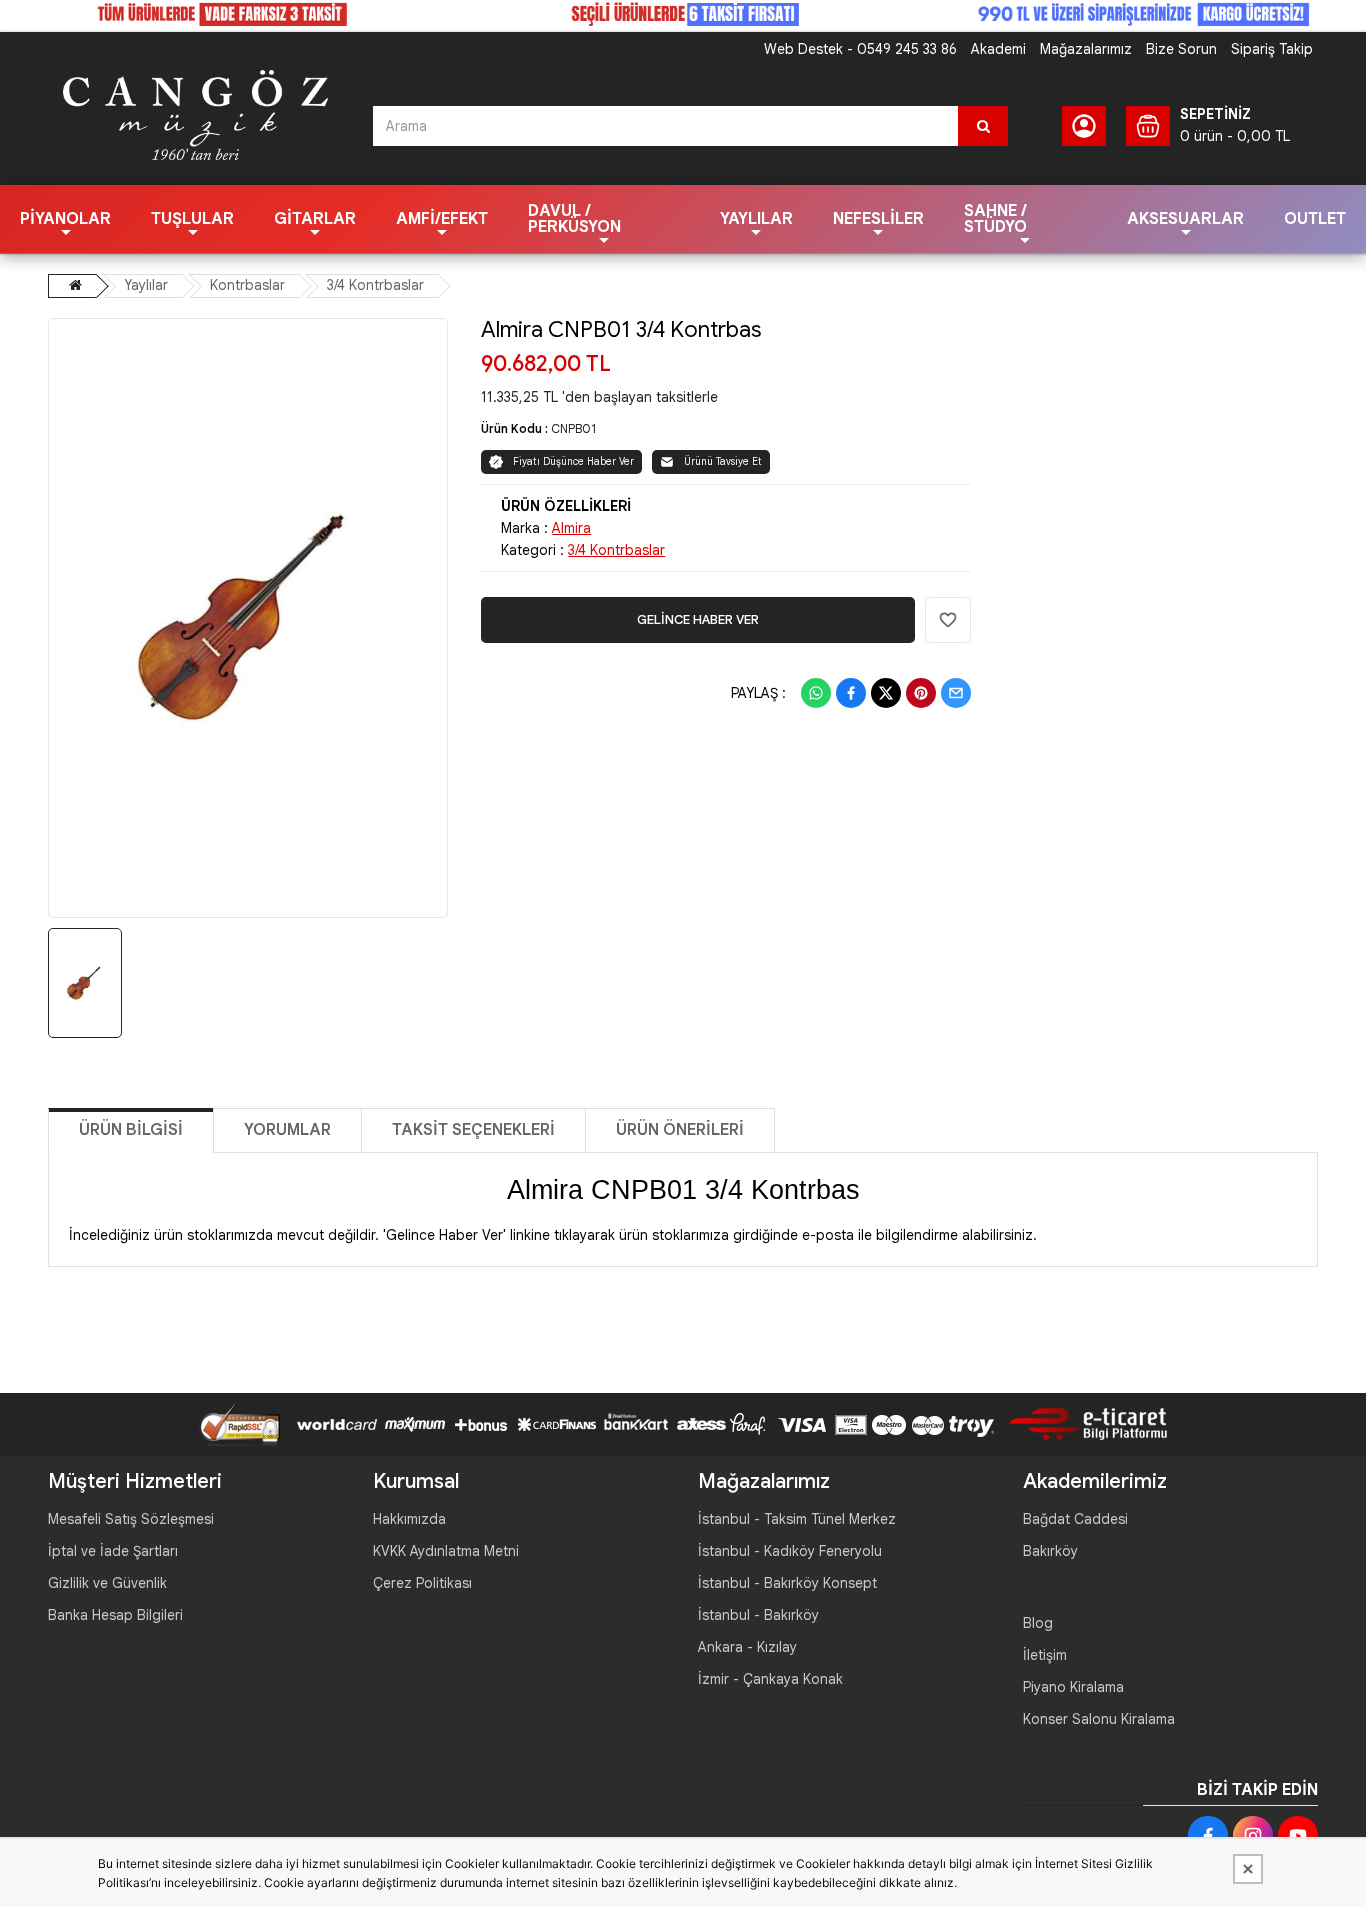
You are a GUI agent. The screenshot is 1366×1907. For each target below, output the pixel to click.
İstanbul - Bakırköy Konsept (787, 1583)
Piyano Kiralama (1073, 1687)
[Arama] (983, 126)
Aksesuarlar (1185, 219)
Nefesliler (878, 219)
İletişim (1045, 1655)
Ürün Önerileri (680, 1130)
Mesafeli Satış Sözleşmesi (131, 1519)
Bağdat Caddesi (1075, 1519)
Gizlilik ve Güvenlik (107, 1583)
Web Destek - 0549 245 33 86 (860, 49)
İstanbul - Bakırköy (758, 1615)
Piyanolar (65, 219)
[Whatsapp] (816, 693)
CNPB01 (573, 428)
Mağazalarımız (1086, 49)
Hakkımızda (409, 1519)
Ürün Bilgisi (131, 1130)
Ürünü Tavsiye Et (723, 461)
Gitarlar (315, 219)
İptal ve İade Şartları (113, 1551)
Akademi (998, 49)
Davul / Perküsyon (574, 219)
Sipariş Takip (1272, 49)
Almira (571, 528)
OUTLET (1315, 219)
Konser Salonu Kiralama (1099, 1719)
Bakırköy (1050, 1551)
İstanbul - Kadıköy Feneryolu (790, 1551)
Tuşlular (192, 219)
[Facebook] (851, 693)
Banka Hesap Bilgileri (115, 1615)
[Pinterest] (921, 693)
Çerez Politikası (422, 1583)
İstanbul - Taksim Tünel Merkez (797, 1519)
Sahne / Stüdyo (995, 219)
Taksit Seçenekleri (473, 1130)
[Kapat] (1248, 1869)
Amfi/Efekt (442, 219)
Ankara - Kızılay (747, 1647)
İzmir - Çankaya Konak (770, 1679)
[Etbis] (1080, 1423)
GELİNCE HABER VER (698, 619)
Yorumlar (287, 1130)
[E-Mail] (956, 693)
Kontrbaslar (247, 285)
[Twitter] (886, 693)
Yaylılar (756, 219)
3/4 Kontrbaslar (375, 285)
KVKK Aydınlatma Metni (446, 1551)
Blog (1038, 1623)
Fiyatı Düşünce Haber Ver (573, 461)
